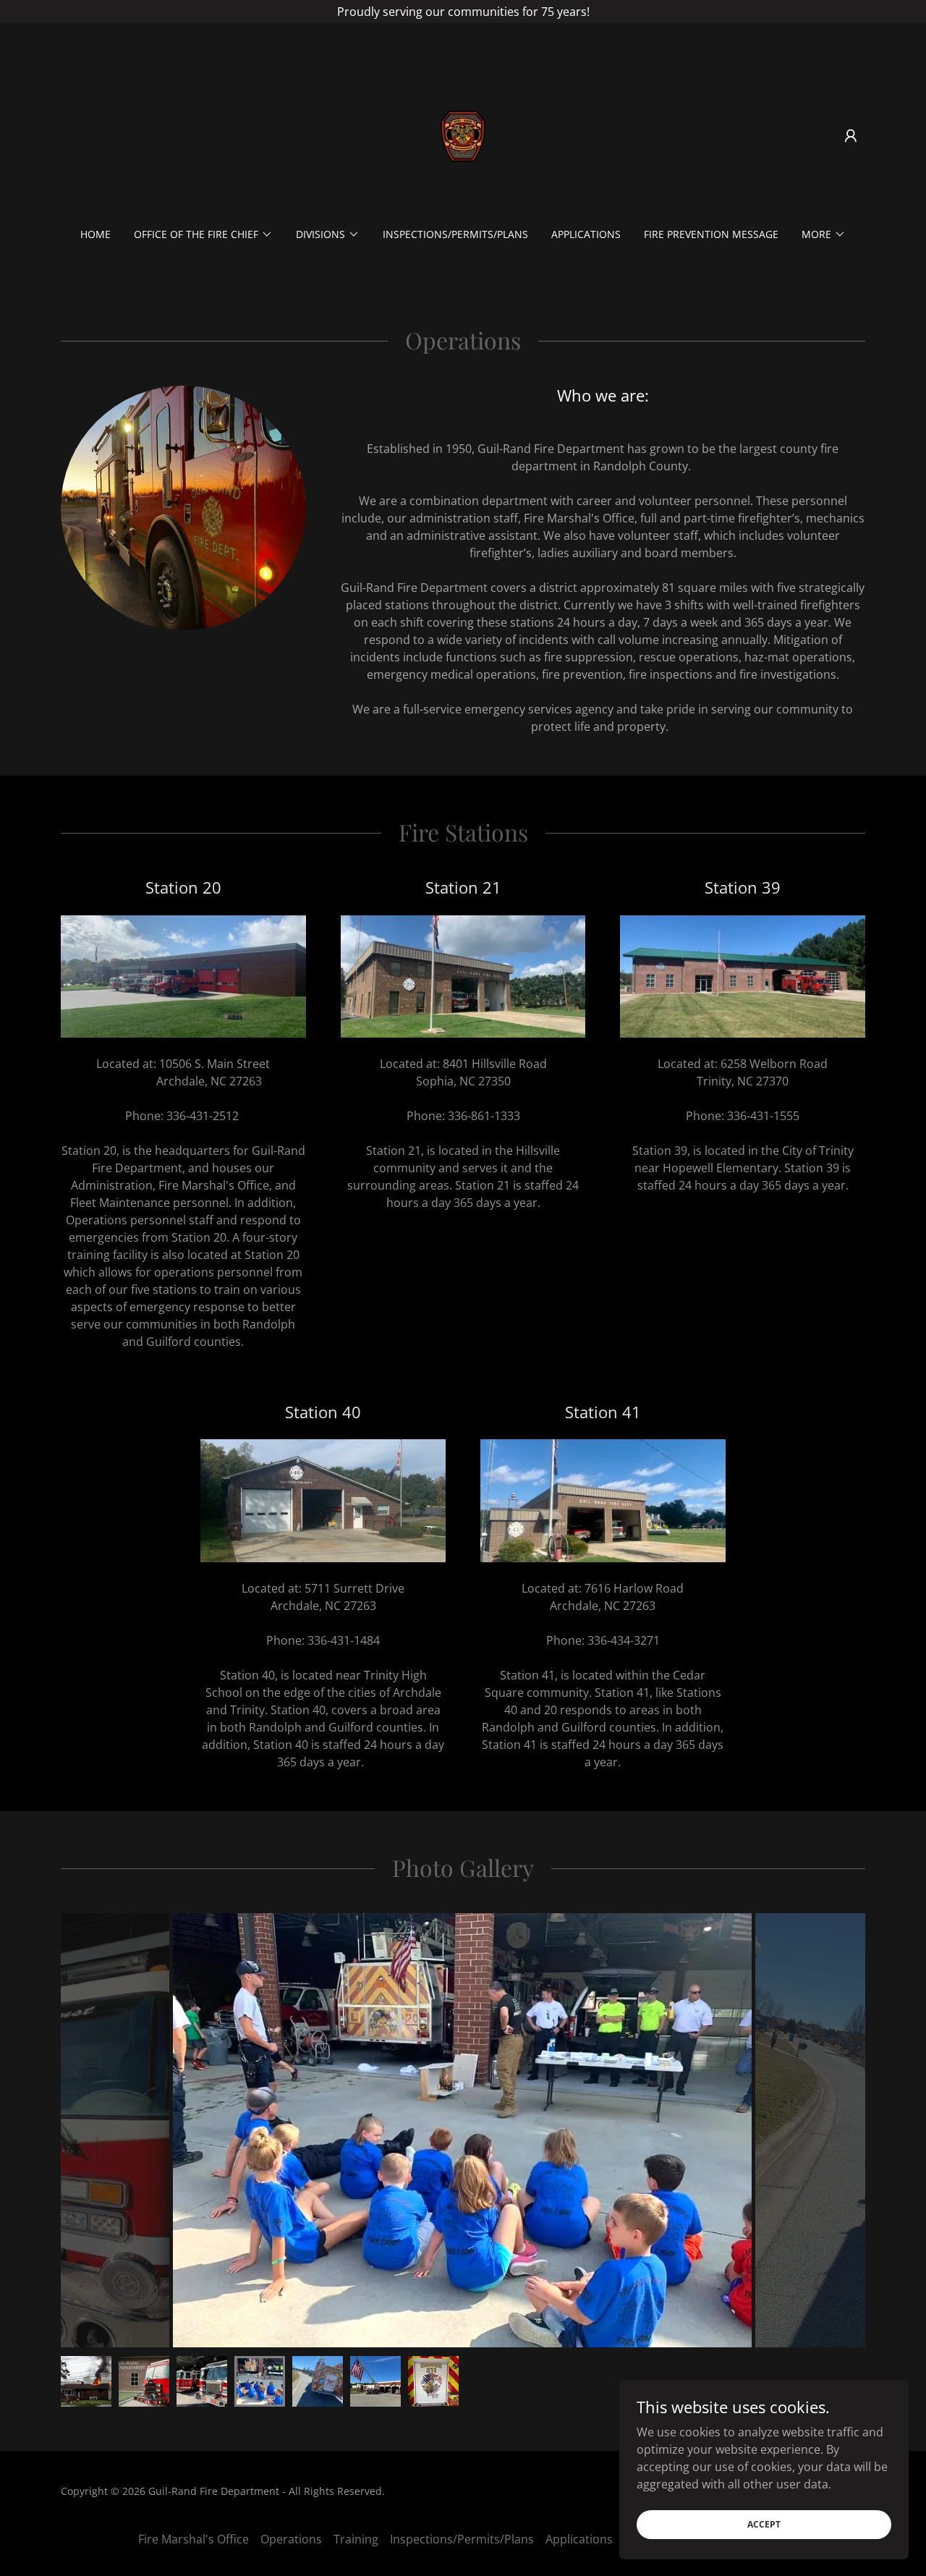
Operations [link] (291, 2539)
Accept (764, 2524)
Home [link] (95, 234)
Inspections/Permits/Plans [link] (455, 234)
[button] (851, 136)
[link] (463, 135)
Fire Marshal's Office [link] (194, 2539)
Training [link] (356, 2539)
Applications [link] (586, 234)
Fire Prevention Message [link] (711, 234)
